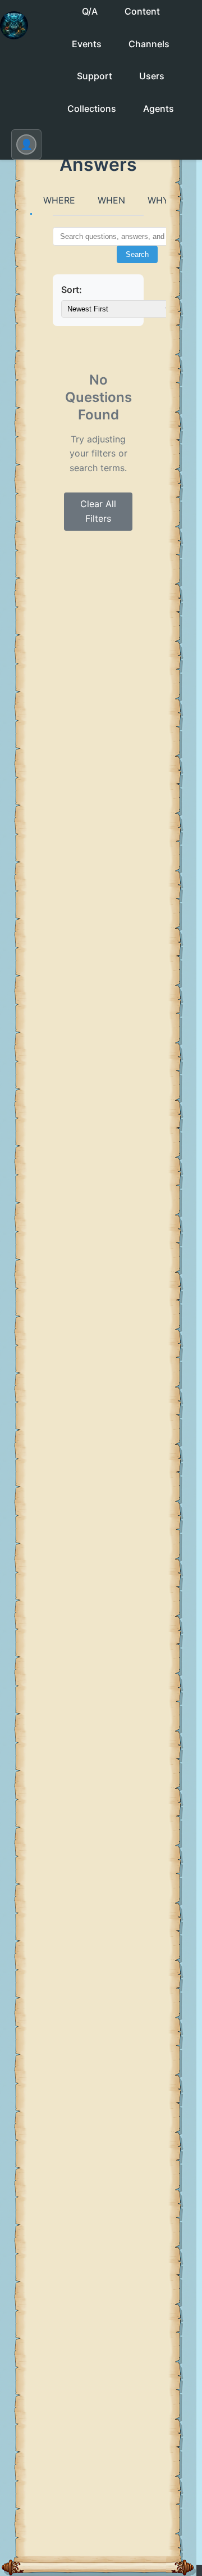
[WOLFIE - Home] (14, 35)
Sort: (72, 290)
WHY (158, 200)
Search (137, 254)
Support (95, 76)
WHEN (111, 200)
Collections (92, 109)
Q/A (90, 11)
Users (152, 76)
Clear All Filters (98, 511)
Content (142, 11)
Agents (159, 109)
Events (87, 44)
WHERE (59, 200)
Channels (149, 44)
